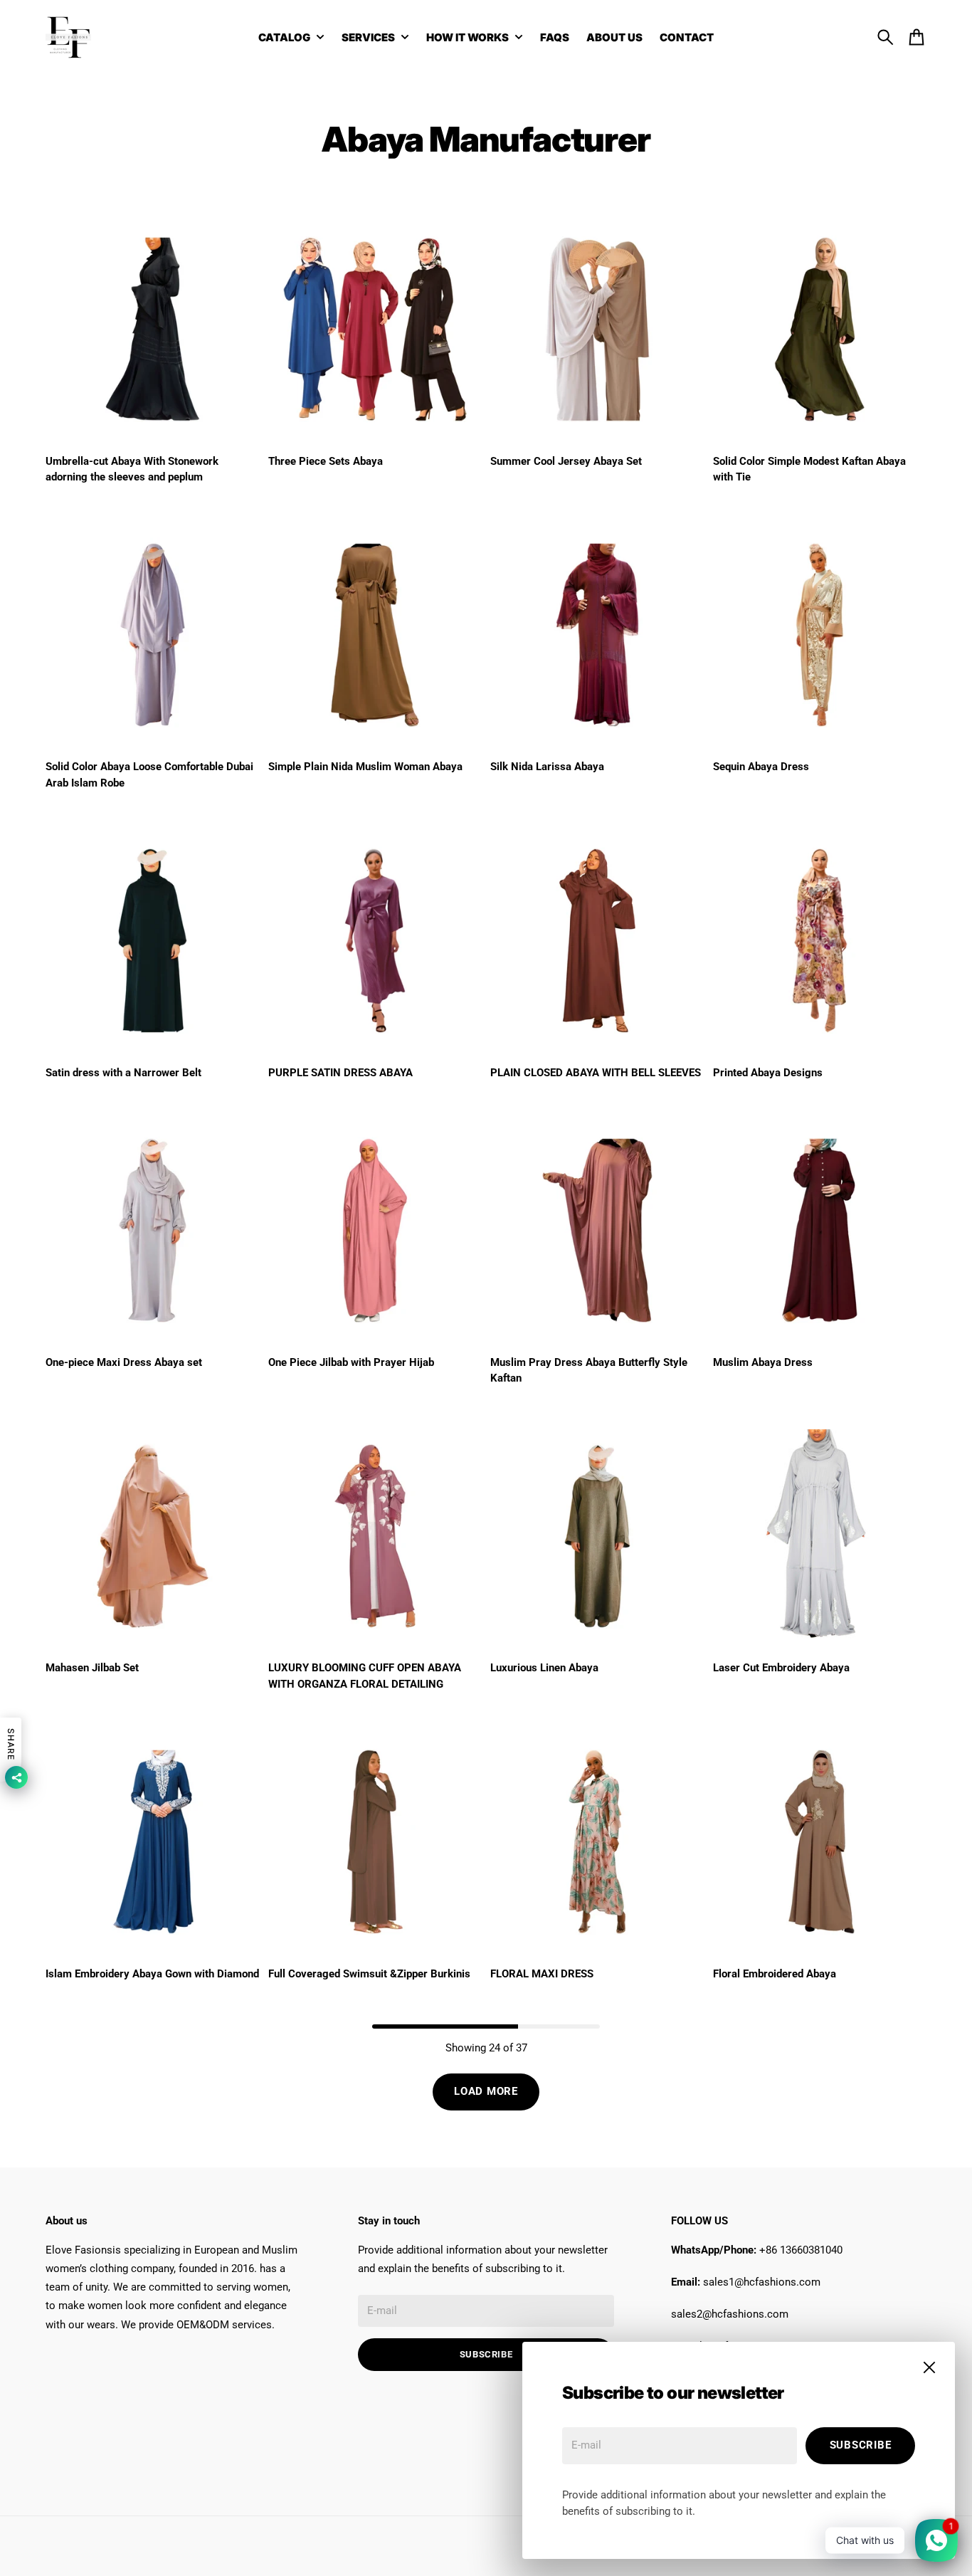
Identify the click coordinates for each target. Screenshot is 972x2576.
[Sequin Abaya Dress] (820, 635)
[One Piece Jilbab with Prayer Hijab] (375, 1230)
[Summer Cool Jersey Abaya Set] (597, 329)
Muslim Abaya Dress (763, 1362)
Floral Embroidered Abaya (775, 1974)
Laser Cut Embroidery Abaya (781, 1668)
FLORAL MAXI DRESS (542, 1974)
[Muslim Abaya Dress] (820, 1230)
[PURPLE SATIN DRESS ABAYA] (375, 941)
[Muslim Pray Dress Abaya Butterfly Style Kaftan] (597, 1230)
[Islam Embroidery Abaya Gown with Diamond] (153, 1842)
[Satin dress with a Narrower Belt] (153, 941)
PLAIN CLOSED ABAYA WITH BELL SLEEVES (596, 1073)
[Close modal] (929, 2367)
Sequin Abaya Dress (761, 767)
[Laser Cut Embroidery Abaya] (820, 1536)
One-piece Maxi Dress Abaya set (124, 1362)
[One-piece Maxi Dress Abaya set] (153, 1230)
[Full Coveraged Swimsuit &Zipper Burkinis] (375, 1842)
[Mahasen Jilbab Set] (153, 1536)
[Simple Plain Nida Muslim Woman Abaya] (375, 635)
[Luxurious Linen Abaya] (597, 1536)
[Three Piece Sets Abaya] (375, 329)
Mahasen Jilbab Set (92, 1668)
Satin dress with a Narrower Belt (123, 1073)
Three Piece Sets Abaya (326, 461)
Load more (486, 2091)
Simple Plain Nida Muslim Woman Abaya (365, 767)
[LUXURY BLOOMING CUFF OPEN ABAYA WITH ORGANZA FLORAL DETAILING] (375, 1536)
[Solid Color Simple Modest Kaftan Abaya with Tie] (820, 329)
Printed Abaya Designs (768, 1073)
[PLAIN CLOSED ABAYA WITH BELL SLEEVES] (597, 941)
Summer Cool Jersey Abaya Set (566, 461)
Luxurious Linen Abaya (544, 1668)
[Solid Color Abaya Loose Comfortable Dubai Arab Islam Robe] (153, 635)
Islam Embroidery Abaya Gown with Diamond (152, 1974)
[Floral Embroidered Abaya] (820, 1842)
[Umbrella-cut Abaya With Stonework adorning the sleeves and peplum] (153, 329)
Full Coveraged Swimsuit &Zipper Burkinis (369, 1974)
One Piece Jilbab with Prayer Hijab (351, 1362)
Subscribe (861, 2445)
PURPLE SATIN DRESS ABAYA (340, 1073)
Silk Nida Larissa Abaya (547, 767)
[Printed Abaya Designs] (820, 941)
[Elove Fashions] (68, 37)
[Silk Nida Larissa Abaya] (597, 635)
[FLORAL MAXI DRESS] (597, 1842)
